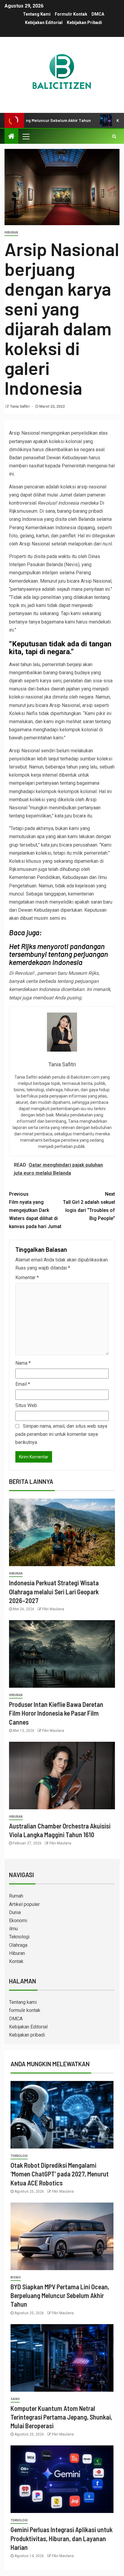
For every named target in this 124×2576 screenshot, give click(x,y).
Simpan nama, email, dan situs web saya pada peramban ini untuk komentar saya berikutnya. (61, 1434)
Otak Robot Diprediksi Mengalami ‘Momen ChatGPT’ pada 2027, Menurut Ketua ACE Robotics (60, 2174)
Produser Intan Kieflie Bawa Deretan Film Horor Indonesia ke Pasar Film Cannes (56, 1713)
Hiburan (11, 233)
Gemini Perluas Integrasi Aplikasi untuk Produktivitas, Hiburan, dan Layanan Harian (62, 2538)
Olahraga (18, 1945)
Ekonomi (18, 1921)
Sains (15, 2399)
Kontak (16, 1961)
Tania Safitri (20, 406)
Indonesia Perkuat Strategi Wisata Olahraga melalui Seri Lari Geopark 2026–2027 (54, 1592)
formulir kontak (71, 14)
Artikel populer (24, 1904)
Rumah (16, 1896)
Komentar (27, 1277)
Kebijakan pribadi (84, 23)
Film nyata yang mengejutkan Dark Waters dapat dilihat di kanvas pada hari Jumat (35, 1210)
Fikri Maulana (53, 1609)
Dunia (15, 1912)
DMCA (98, 14)
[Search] (114, 136)
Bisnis (16, 2277)
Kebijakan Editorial (44, 23)
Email (23, 1384)
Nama (23, 1363)
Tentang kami (37, 14)
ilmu (13, 1929)
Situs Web (26, 1405)
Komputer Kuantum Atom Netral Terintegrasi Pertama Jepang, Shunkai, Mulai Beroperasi (61, 2417)
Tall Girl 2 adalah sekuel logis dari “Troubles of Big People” (89, 1206)
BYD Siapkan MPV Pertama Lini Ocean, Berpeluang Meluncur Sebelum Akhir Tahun (60, 2295)
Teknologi (19, 1937)
